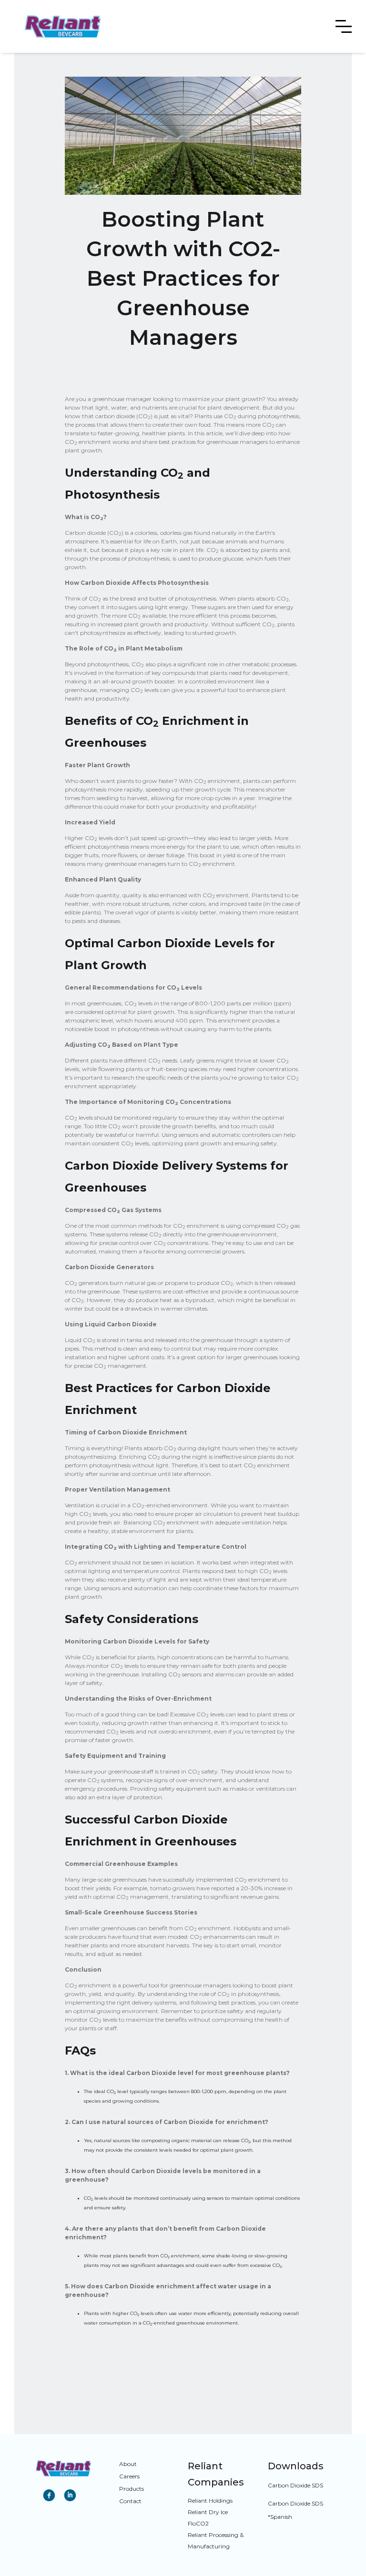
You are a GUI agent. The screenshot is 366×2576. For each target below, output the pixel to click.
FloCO (198, 2523)
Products (132, 2489)
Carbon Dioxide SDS (295, 2485)
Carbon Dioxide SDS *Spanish (295, 2510)
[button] (344, 27)
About (128, 2464)
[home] (63, 26)
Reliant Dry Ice (208, 2512)
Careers (129, 2476)
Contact (130, 2501)
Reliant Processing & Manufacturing (216, 2541)
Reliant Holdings (210, 2501)
